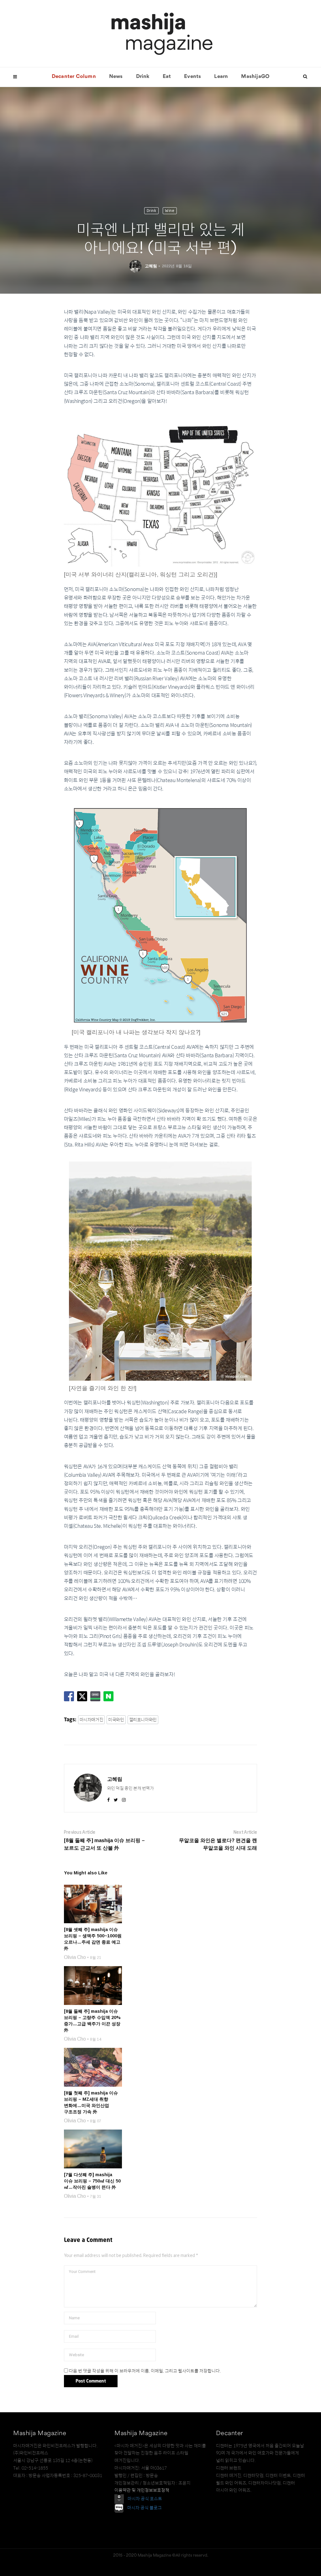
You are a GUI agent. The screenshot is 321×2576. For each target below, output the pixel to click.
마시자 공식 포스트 (145, 2499)
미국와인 (116, 1720)
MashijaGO (255, 77)
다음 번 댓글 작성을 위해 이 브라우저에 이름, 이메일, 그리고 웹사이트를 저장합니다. (145, 2371)
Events (192, 77)
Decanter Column (74, 77)
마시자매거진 (92, 1720)
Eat (167, 77)
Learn (221, 77)
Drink (143, 77)
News (116, 77)
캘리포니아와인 (143, 1720)
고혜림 (151, 266)
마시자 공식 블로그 (145, 2508)
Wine (170, 211)
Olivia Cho (75, 1957)
